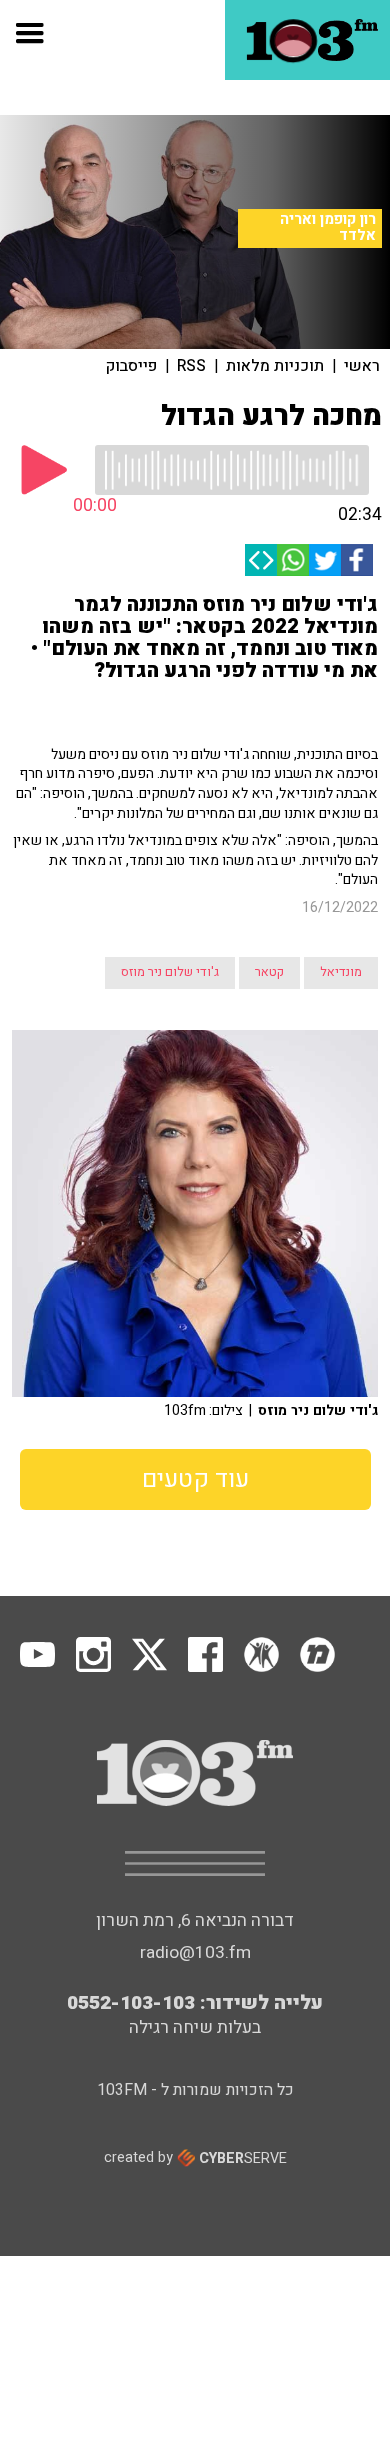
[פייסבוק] (357, 560)
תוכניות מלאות (275, 366)
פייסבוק (131, 366)
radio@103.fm (195, 1952)
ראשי (362, 366)
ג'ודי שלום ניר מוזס (170, 972)
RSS (191, 366)
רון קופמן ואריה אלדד (328, 227)
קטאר (269, 972)
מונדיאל (341, 972)
